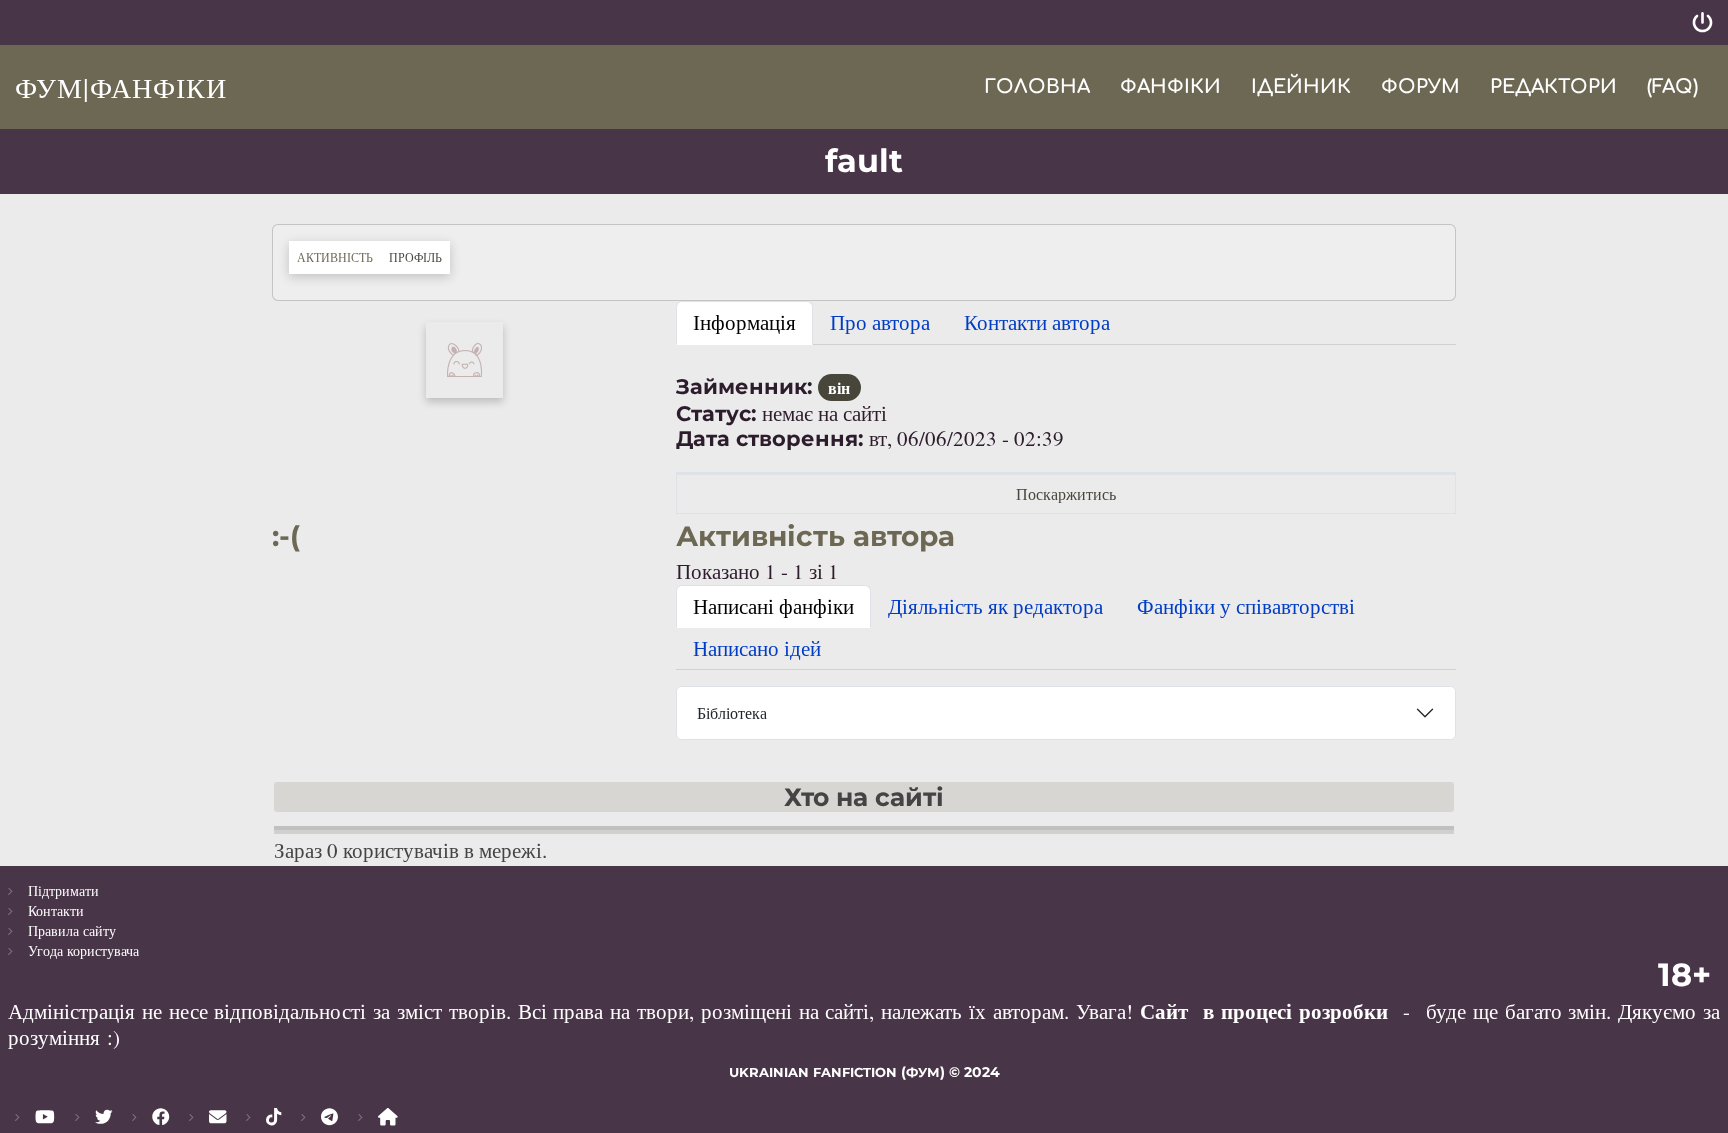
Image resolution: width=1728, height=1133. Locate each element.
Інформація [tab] (744, 322)
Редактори (1553, 86)
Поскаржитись (1066, 493)
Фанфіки (1170, 86)
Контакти (56, 910)
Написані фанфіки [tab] (773, 606)
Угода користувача (83, 950)
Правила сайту (72, 930)
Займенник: (744, 386)
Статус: (716, 413)
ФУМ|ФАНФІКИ (121, 87)
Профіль (419, 256)
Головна (1037, 86)
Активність (335, 257)
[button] (464, 357)
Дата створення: (770, 438)
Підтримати (63, 890)
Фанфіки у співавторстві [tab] (1246, 606)
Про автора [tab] (880, 322)
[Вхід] (1702, 22)
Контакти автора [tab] (1037, 322)
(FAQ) (1672, 86)
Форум (1420, 86)
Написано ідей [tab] (757, 648)
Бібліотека (732, 712)
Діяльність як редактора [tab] (995, 606)
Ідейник (1301, 86)
